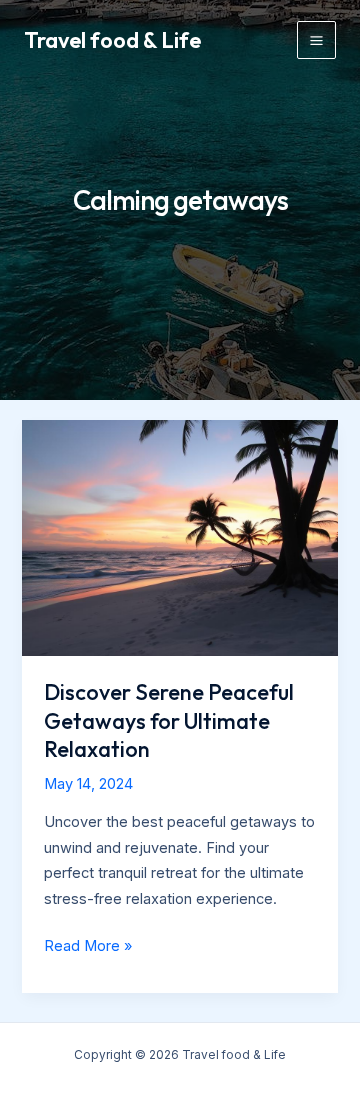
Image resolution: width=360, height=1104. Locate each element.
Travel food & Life (112, 40)
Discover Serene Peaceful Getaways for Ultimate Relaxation (169, 720)
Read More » (88, 948)
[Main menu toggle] (316, 40)
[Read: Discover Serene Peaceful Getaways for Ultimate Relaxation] (179, 537)
